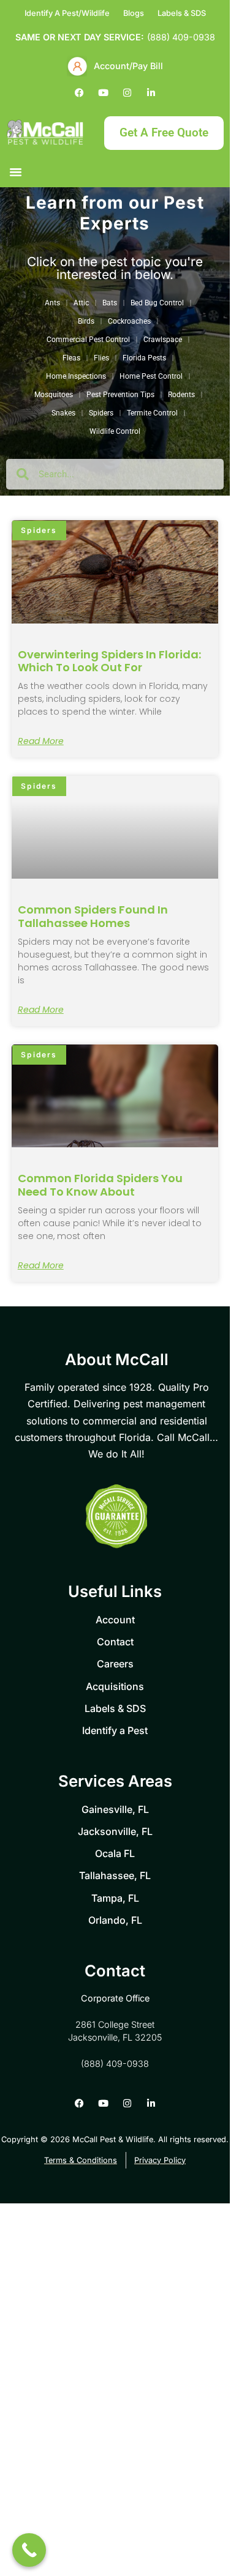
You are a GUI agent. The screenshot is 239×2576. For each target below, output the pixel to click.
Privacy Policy (132, 685)
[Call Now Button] (29, 2550)
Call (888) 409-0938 (120, 625)
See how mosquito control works (120, 657)
